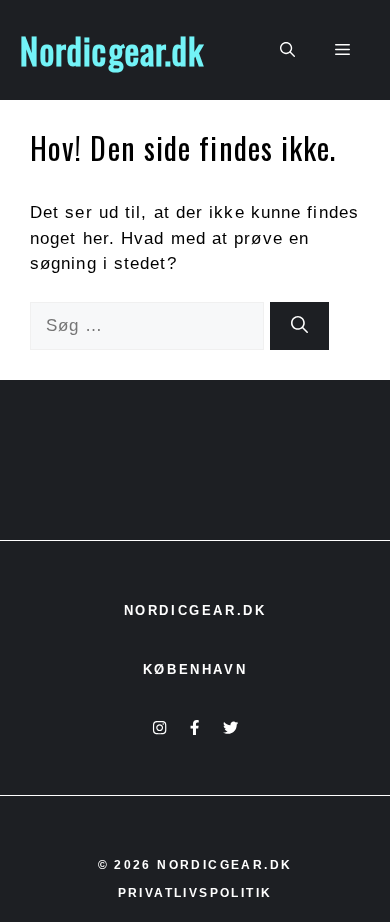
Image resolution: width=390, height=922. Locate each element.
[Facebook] (194, 727)
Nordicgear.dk (112, 50)
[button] (287, 50)
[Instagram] (159, 727)
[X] (230, 727)
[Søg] (299, 326)
